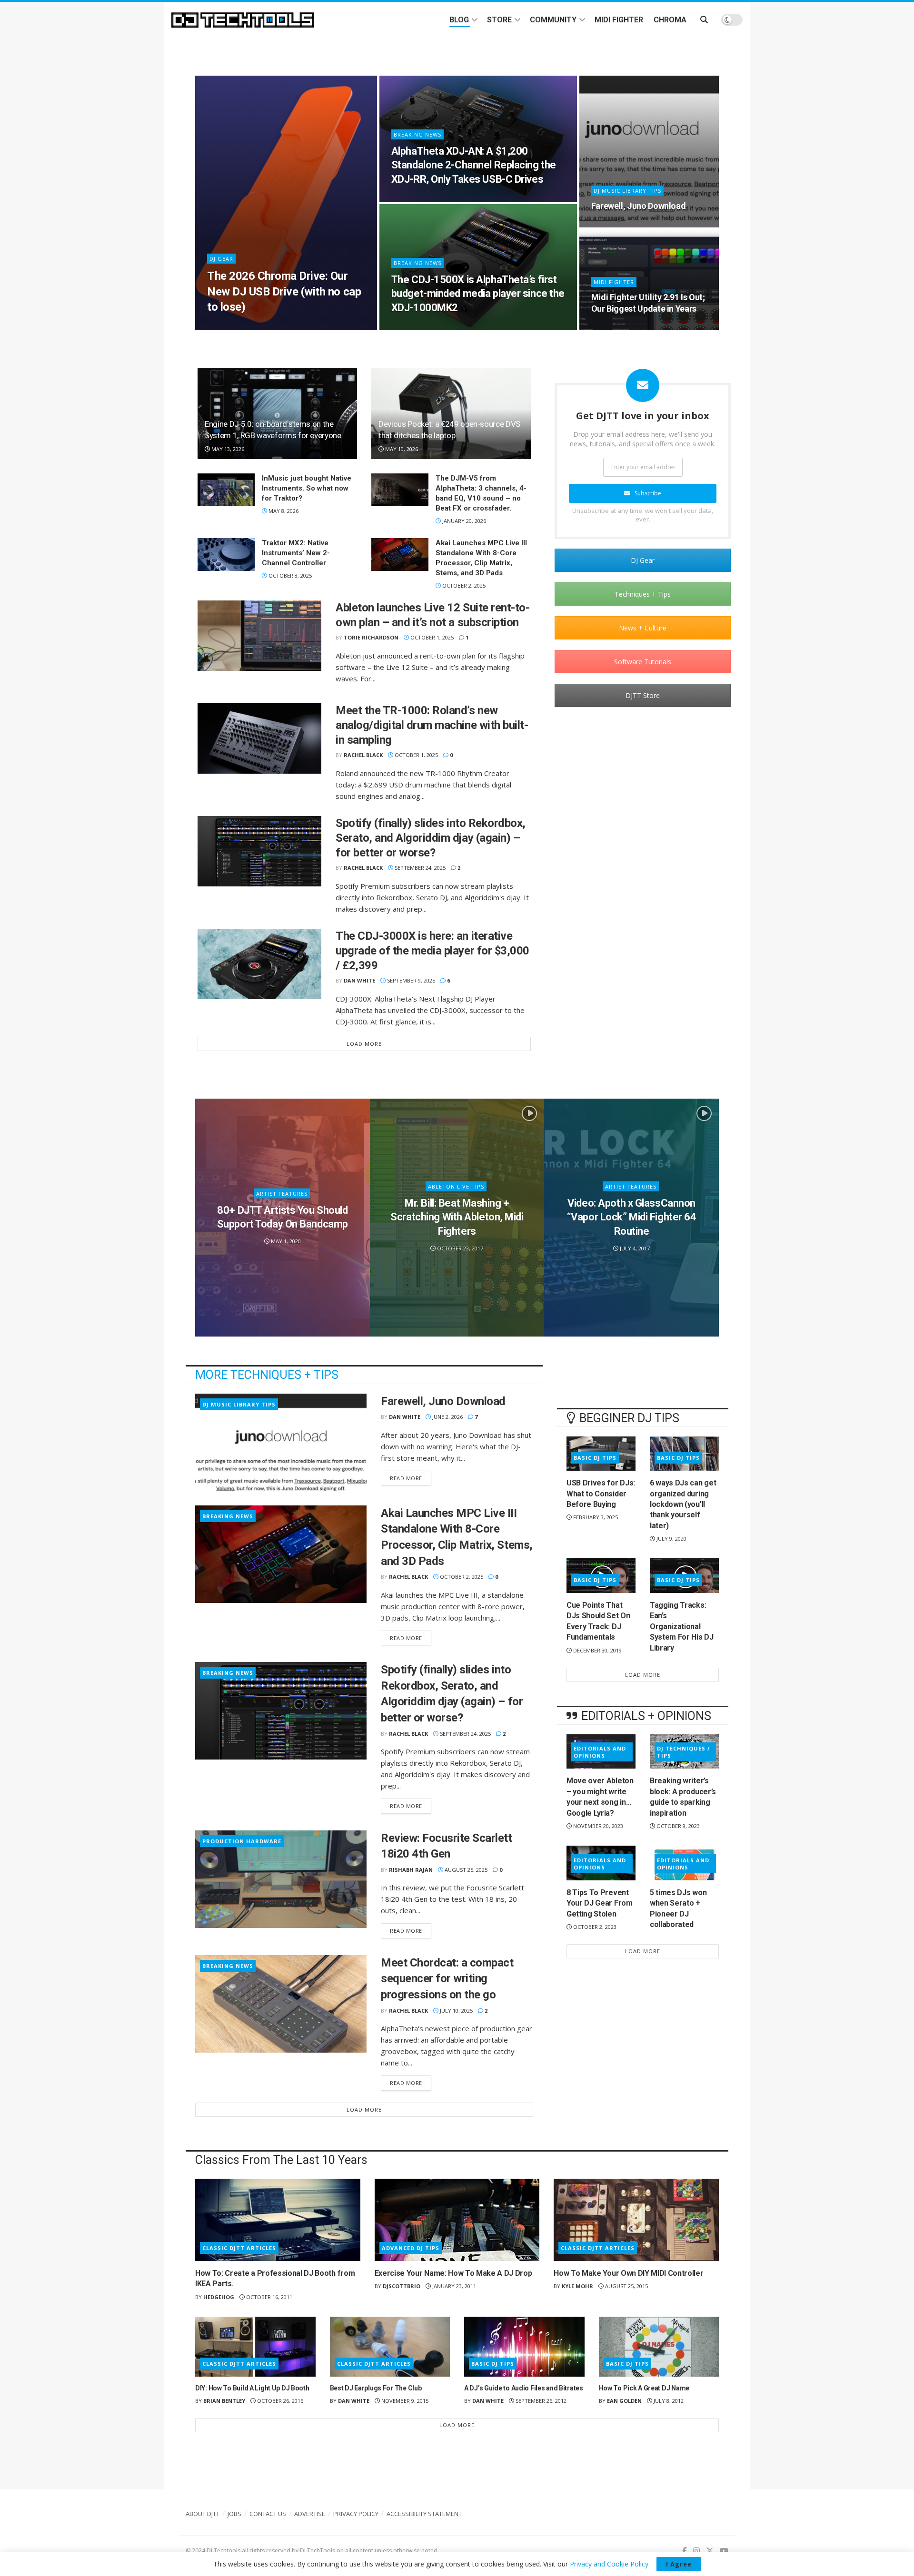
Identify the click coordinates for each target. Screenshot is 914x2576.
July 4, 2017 (634, 1248)
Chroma (670, 20)
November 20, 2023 (597, 1826)
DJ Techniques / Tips (684, 1752)
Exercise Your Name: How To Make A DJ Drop (453, 2273)
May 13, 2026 (227, 449)
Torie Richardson (371, 637)
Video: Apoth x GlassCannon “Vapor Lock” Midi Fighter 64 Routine (632, 1217)
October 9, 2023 (677, 1826)
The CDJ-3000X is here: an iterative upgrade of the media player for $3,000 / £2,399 (432, 951)
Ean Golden (624, 2401)
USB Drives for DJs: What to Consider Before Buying (601, 1494)
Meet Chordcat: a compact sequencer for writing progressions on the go (447, 1979)
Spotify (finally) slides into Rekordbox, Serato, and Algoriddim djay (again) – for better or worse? (431, 838)
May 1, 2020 (285, 1241)
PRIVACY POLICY (356, 2514)
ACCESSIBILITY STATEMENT (424, 2514)
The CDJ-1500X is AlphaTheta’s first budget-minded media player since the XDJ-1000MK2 (478, 294)
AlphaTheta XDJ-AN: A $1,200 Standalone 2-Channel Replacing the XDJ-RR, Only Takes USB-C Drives (474, 165)
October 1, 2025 (431, 637)
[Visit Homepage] (243, 20)
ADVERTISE (310, 2514)
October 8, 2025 (289, 575)
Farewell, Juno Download (639, 206)
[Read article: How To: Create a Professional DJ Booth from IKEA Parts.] (278, 2220)
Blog (459, 20)
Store (499, 20)
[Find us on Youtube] (724, 2551)
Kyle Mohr (577, 2286)
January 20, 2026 (463, 521)
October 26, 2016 (279, 2401)
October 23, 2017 (459, 1248)
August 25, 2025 (465, 1870)
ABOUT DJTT (203, 2514)
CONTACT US (268, 2514)
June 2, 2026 (612, 224)
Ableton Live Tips (456, 1186)
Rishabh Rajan (411, 1870)
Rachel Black (363, 755)
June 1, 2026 (612, 327)
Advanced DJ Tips (411, 2248)
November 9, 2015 (404, 2401)
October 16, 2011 (268, 2297)
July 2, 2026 (412, 327)
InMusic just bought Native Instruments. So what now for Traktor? (307, 488)
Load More (364, 1044)
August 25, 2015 (626, 2286)
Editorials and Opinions (600, 1752)
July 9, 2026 (412, 199)
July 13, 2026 (229, 327)
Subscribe (648, 493)
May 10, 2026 (401, 449)
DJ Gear (221, 259)
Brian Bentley (224, 2401)
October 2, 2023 (594, 1927)
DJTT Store (643, 695)
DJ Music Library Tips (627, 191)
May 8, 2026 (283, 511)
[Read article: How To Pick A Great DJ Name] (659, 2347)
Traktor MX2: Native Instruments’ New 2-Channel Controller (296, 553)
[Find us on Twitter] (710, 2551)
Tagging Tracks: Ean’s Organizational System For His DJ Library (682, 1627)
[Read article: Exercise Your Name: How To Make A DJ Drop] (457, 2220)
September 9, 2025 (410, 980)
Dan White (359, 980)
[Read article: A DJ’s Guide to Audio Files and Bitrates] (524, 2347)
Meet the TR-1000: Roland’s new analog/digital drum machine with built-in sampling (432, 725)
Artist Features (282, 1193)
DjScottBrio (402, 2286)
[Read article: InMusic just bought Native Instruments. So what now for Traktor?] (226, 490)
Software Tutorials (643, 662)
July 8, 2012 (668, 2401)
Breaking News (417, 134)
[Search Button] (704, 20)
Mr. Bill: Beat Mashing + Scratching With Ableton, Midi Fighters (457, 1217)
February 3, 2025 (595, 1517)
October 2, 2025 (463, 585)
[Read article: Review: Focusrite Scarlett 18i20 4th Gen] (281, 1879)
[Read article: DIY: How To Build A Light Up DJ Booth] (255, 2347)
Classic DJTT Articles (239, 2248)
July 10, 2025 (456, 2011)
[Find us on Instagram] (696, 2551)
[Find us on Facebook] (685, 2551)
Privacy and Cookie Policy (609, 2564)
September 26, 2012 (540, 2401)
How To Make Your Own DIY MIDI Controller (628, 2273)
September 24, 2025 (419, 868)
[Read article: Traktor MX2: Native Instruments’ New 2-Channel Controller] (226, 554)
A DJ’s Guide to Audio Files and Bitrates (524, 2388)
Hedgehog (219, 2297)
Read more (411, 1478)
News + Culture (643, 628)
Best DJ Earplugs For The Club (376, 2388)
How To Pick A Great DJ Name (644, 2388)
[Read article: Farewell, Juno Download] (281, 1442)
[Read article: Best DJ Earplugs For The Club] (390, 2347)
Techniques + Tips (643, 594)
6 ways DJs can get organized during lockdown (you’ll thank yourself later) (683, 1504)
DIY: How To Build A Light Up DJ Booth (252, 2388)
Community (553, 20)
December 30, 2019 (597, 1650)
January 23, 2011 (453, 2286)
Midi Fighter (619, 20)
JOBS (234, 2514)
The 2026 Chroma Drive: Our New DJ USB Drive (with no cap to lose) (284, 291)
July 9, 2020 (671, 1539)
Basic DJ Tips (595, 1458)
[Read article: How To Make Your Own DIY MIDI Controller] (636, 2220)
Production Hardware (242, 1841)
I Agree (679, 2564)
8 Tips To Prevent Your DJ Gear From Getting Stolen (600, 1903)
